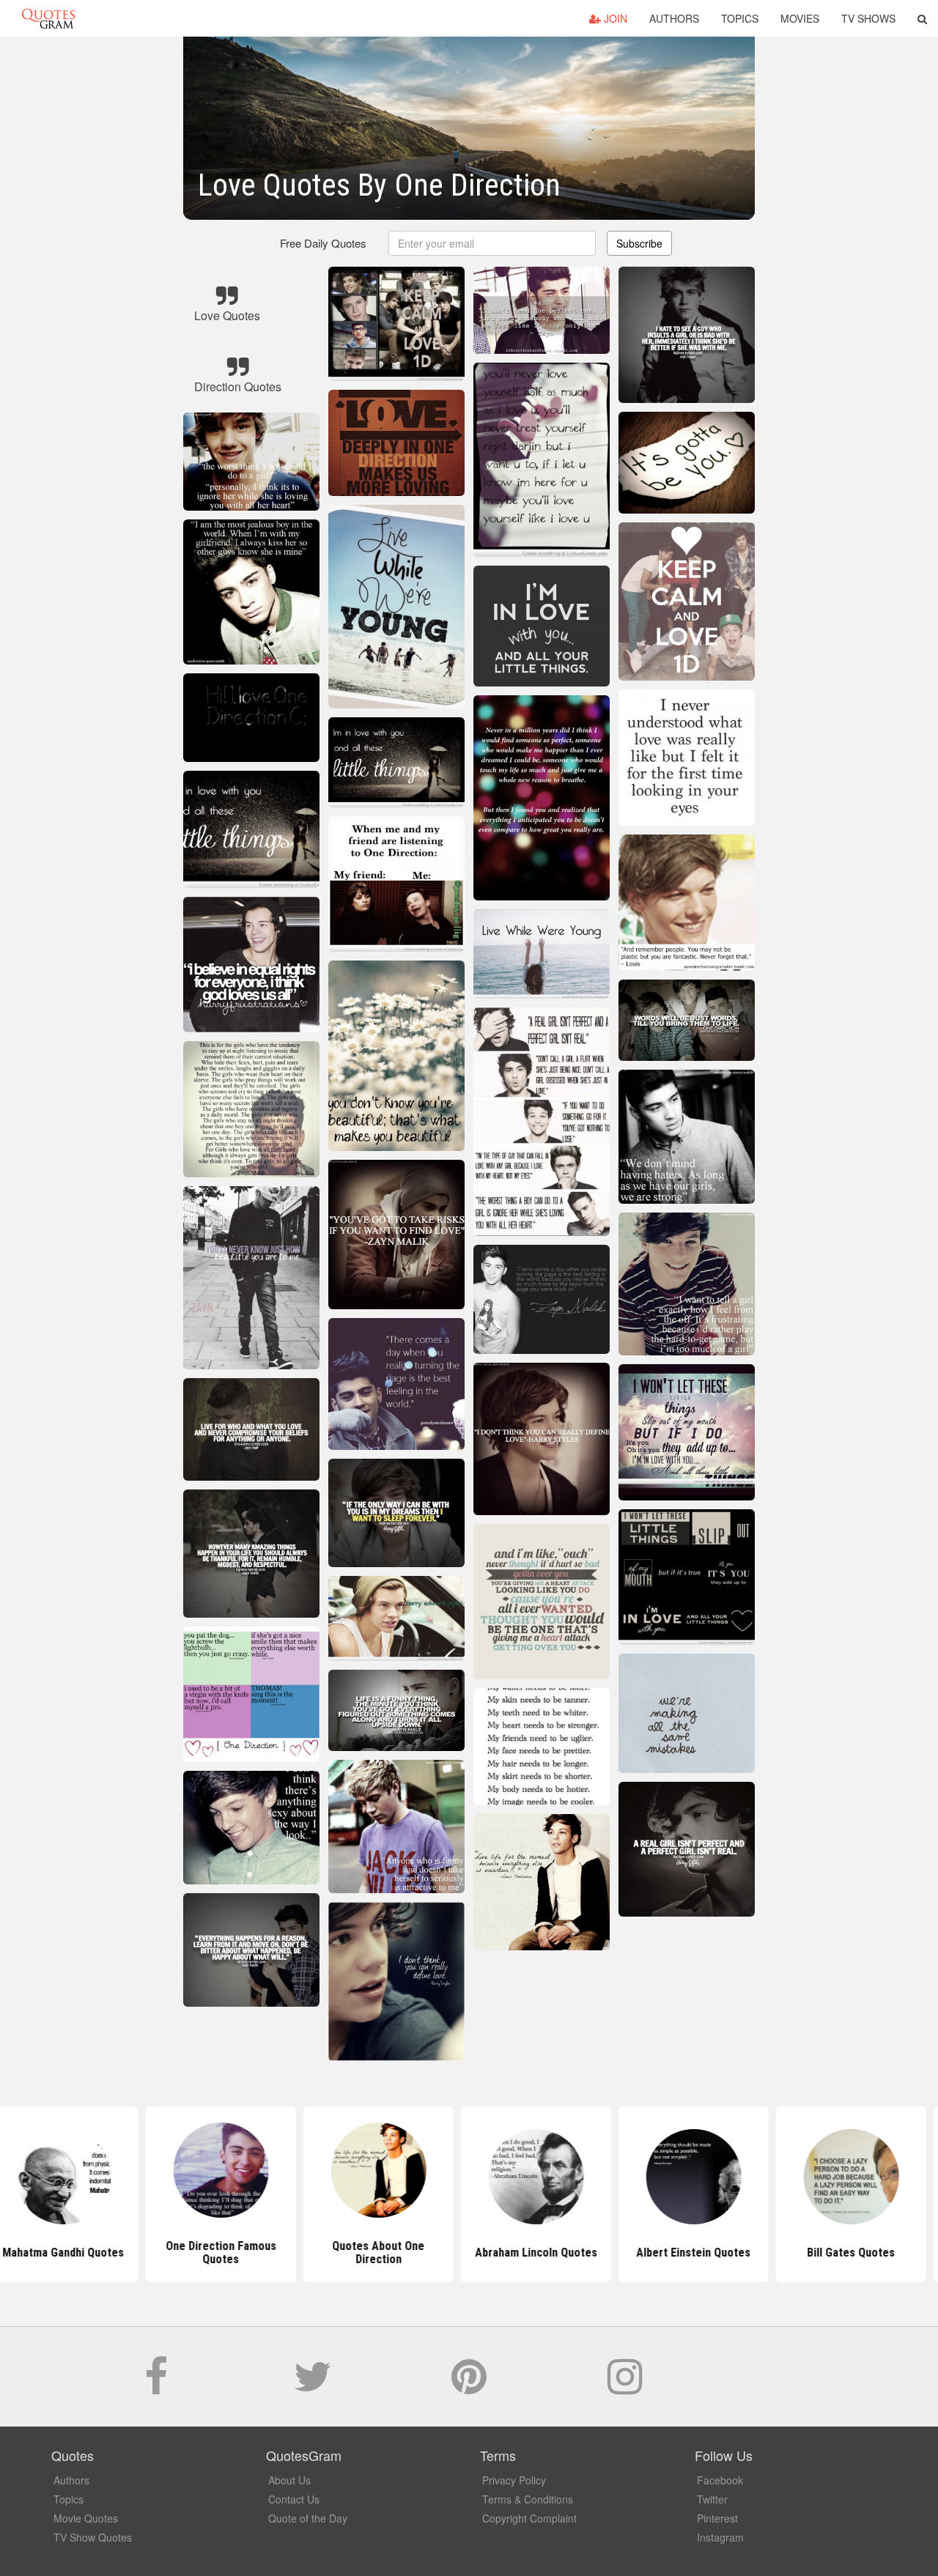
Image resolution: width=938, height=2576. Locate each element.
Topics (740, 18)
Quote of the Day (308, 2518)
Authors (674, 18)
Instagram (720, 2537)
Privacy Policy (514, 2480)
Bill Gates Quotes (784, 2253)
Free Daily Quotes (323, 243)
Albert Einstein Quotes (627, 2253)
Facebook (720, 2480)
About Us (289, 2480)
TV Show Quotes (93, 2537)
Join (614, 18)
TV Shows (868, 18)
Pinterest (717, 2518)
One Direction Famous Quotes (154, 2253)
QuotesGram (48, 18)
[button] (922, 18)
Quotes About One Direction (311, 2253)
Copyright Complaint (529, 2518)
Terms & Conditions (528, 2499)
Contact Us (294, 2499)
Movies (800, 18)
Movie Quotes (86, 2518)
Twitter (712, 2499)
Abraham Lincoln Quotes (469, 2253)
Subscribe (639, 243)
